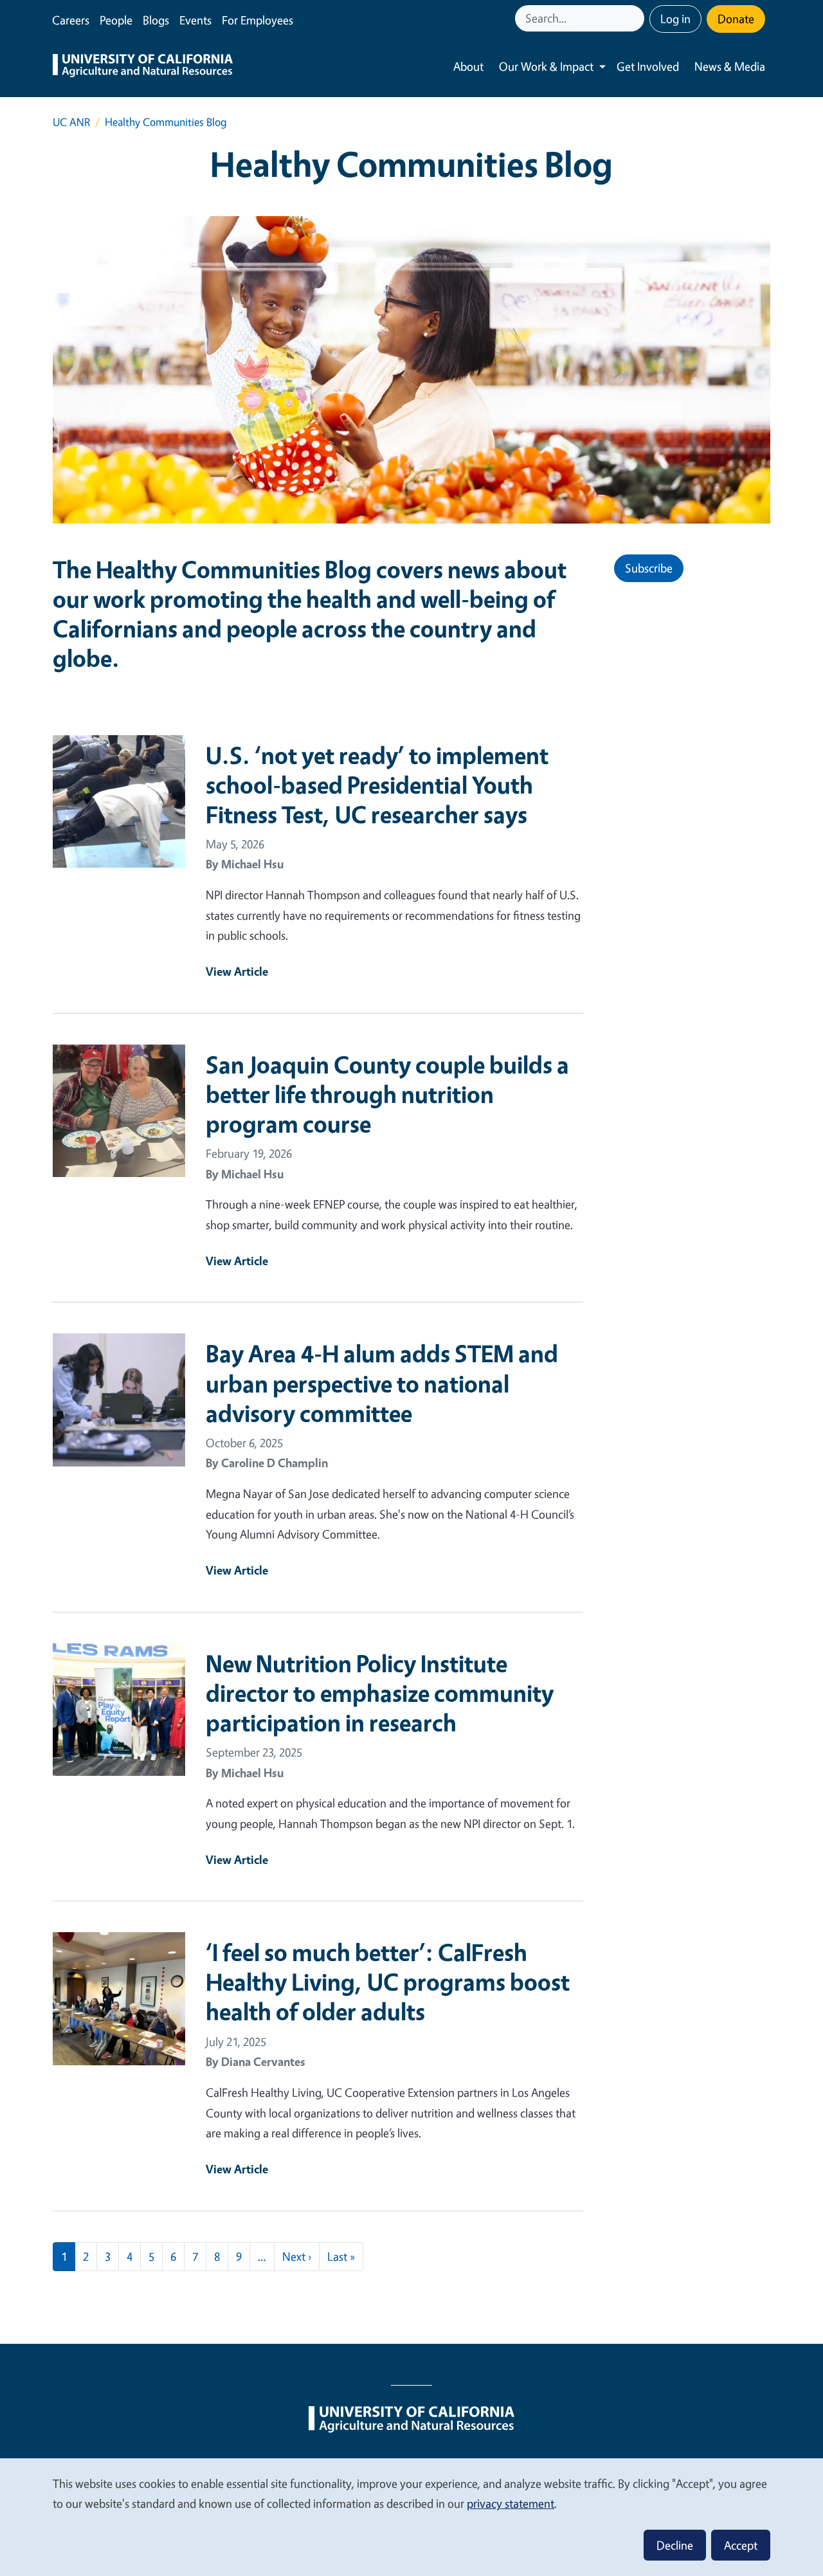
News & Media (730, 66)
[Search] (636, 18)
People (116, 20)
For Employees (258, 20)
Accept (741, 2545)
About (468, 66)
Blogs (156, 20)
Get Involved (648, 66)
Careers (71, 20)
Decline (675, 2545)
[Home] (143, 67)
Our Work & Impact (546, 66)
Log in (675, 19)
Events (195, 20)
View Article (237, 971)
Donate (736, 19)
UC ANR (71, 122)
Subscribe (649, 568)
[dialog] (411, 2517)
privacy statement (511, 2503)
